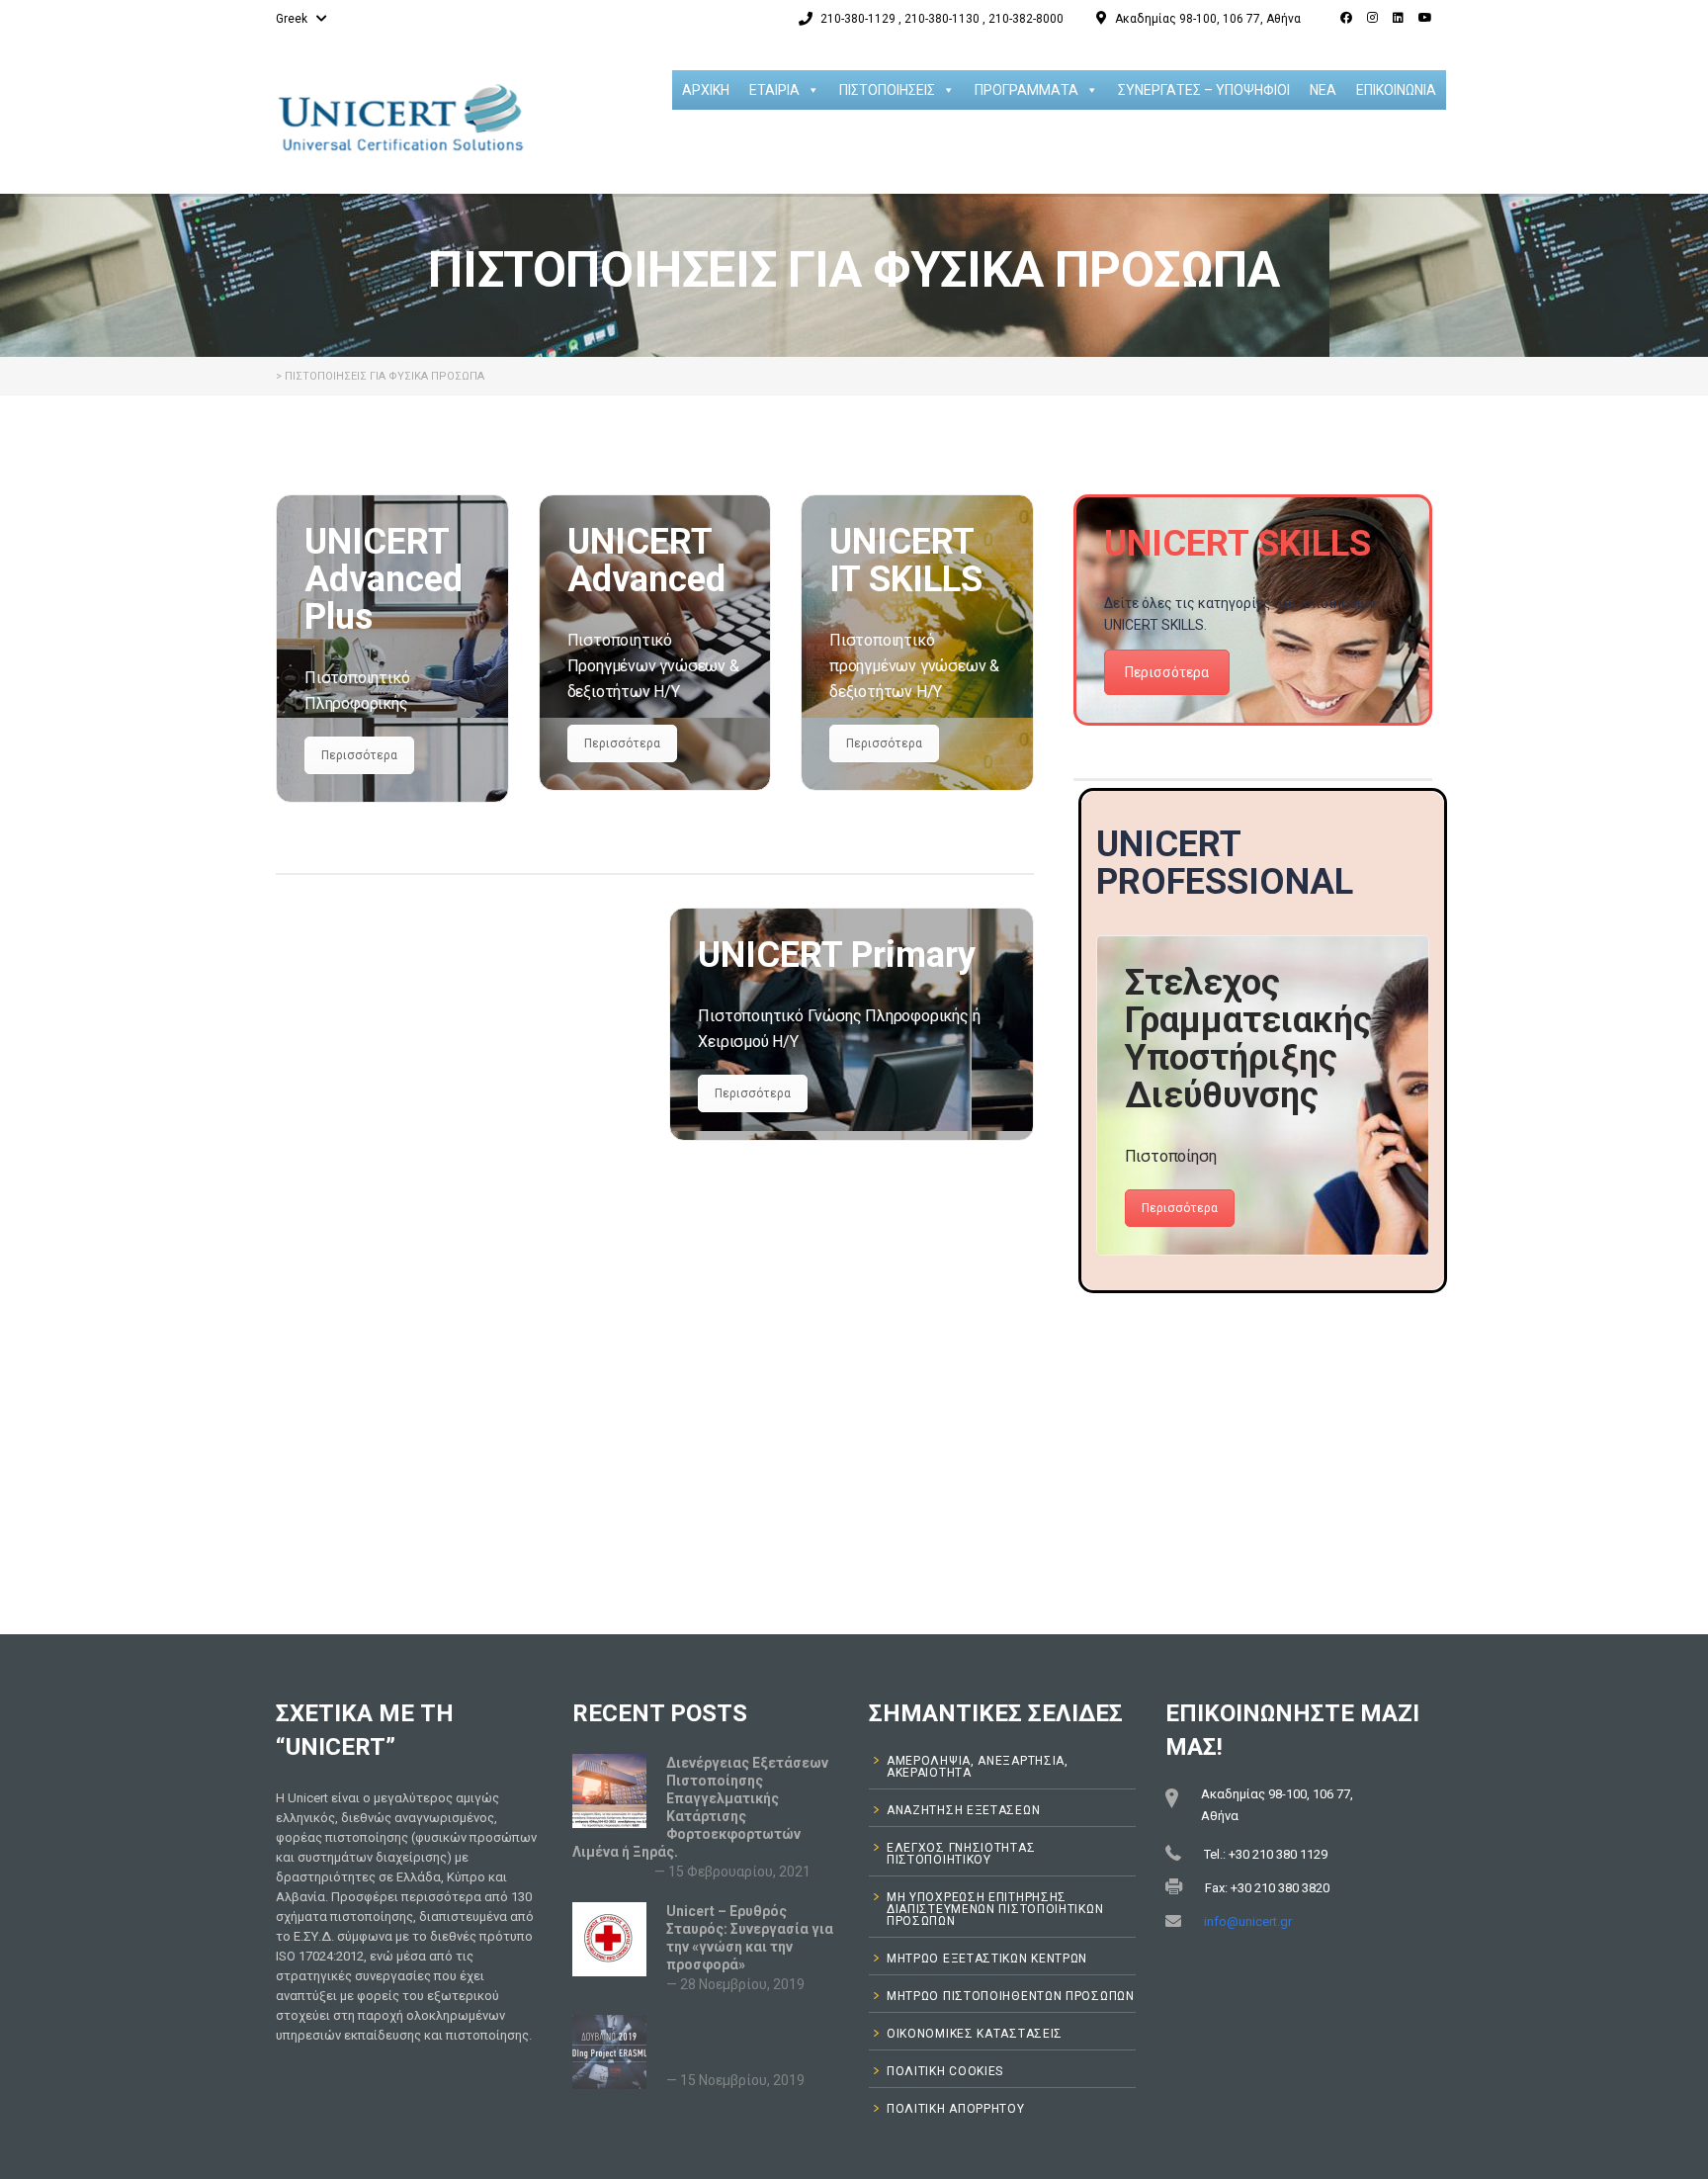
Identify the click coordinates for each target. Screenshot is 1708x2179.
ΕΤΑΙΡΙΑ (774, 90)
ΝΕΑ (1323, 90)
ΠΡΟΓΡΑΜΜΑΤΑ (1026, 90)
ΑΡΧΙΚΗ (706, 90)
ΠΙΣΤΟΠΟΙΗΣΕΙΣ (887, 90)
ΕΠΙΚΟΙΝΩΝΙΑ (1396, 90)
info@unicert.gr (1248, 1921)
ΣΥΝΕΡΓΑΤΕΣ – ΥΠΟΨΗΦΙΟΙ (1204, 90)
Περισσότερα (359, 755)
